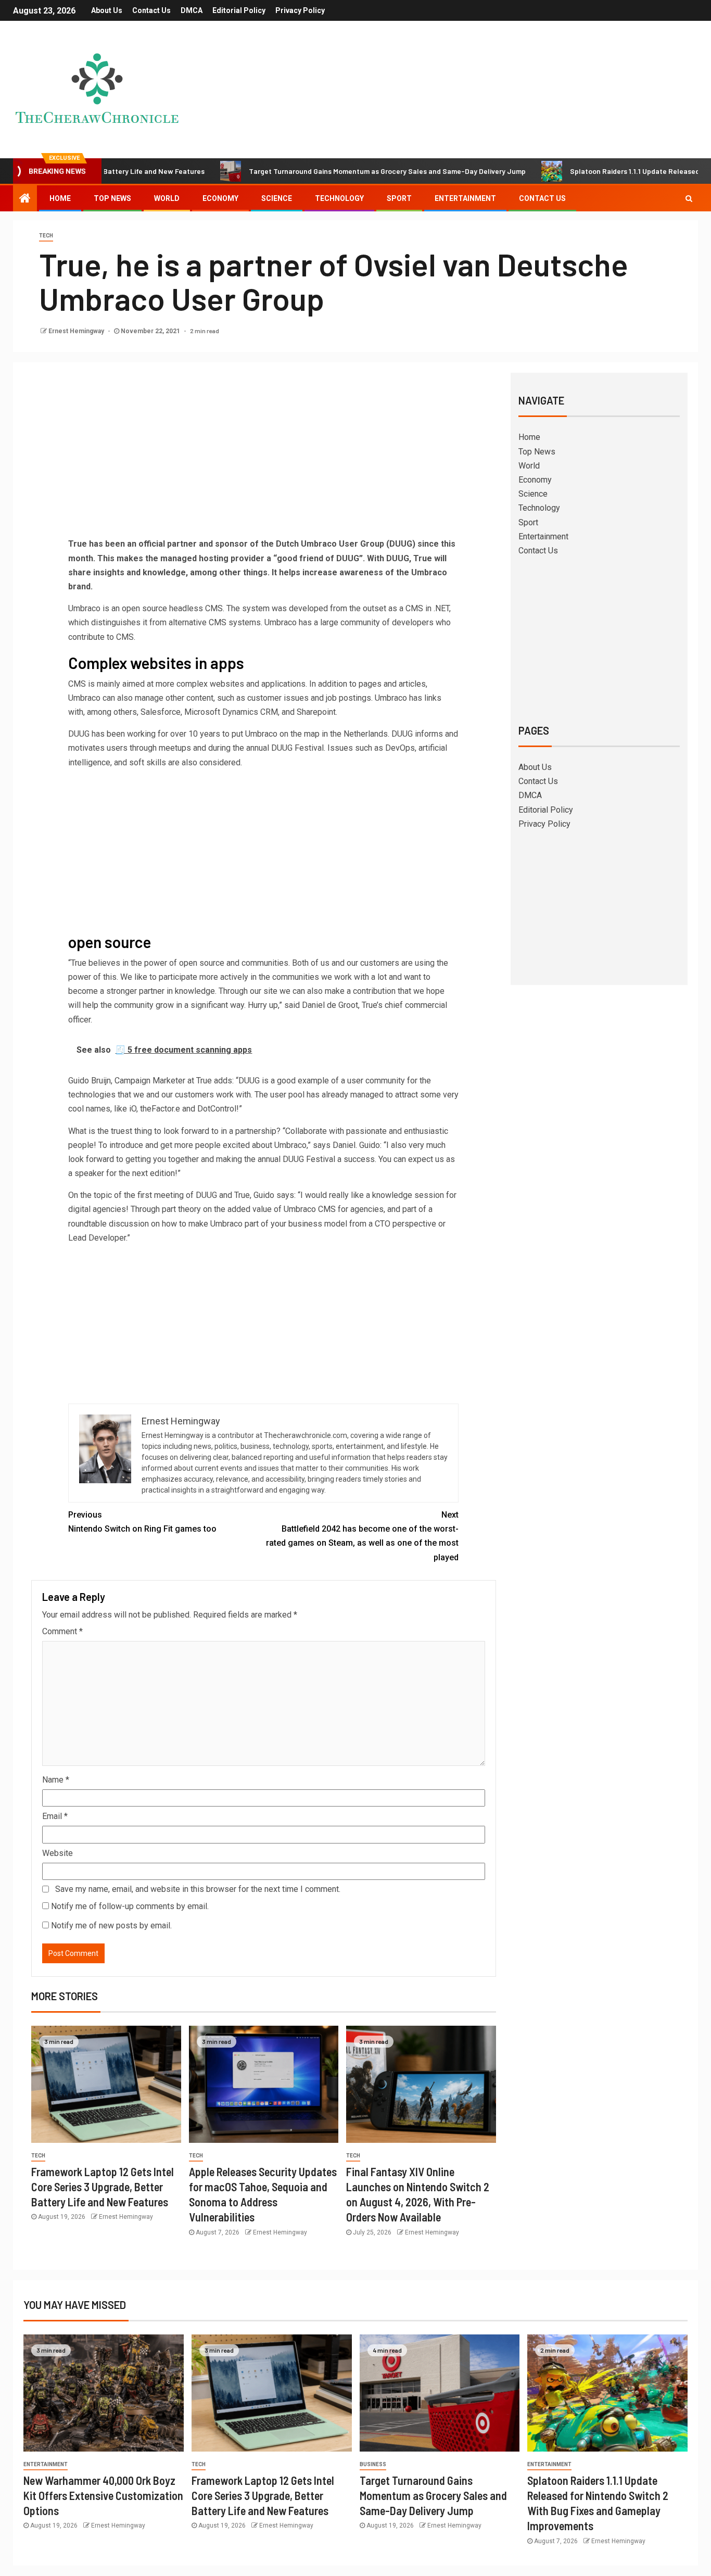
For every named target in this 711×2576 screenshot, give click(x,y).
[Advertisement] (263, 459)
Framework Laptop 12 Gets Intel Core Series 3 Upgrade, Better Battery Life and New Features (103, 2187)
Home (60, 198)
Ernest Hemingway (77, 331)
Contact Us (151, 10)
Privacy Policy (300, 10)
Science (277, 198)
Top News (112, 198)
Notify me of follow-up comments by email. (130, 1906)
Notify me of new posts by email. (111, 1925)
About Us (107, 10)
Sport (399, 198)
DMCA (192, 10)
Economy (220, 198)
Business (373, 2464)
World (167, 198)
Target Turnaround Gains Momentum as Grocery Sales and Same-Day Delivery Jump (323, 171)
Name (56, 1780)
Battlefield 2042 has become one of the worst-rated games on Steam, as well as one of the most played (362, 1536)
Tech (46, 236)
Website (58, 1853)
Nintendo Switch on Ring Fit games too (142, 1522)
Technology (339, 198)
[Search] (689, 198)
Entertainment (465, 198)
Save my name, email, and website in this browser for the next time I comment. (198, 1889)
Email (55, 1816)
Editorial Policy (239, 10)
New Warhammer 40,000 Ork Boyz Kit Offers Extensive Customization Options (103, 2496)
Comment (62, 1631)
